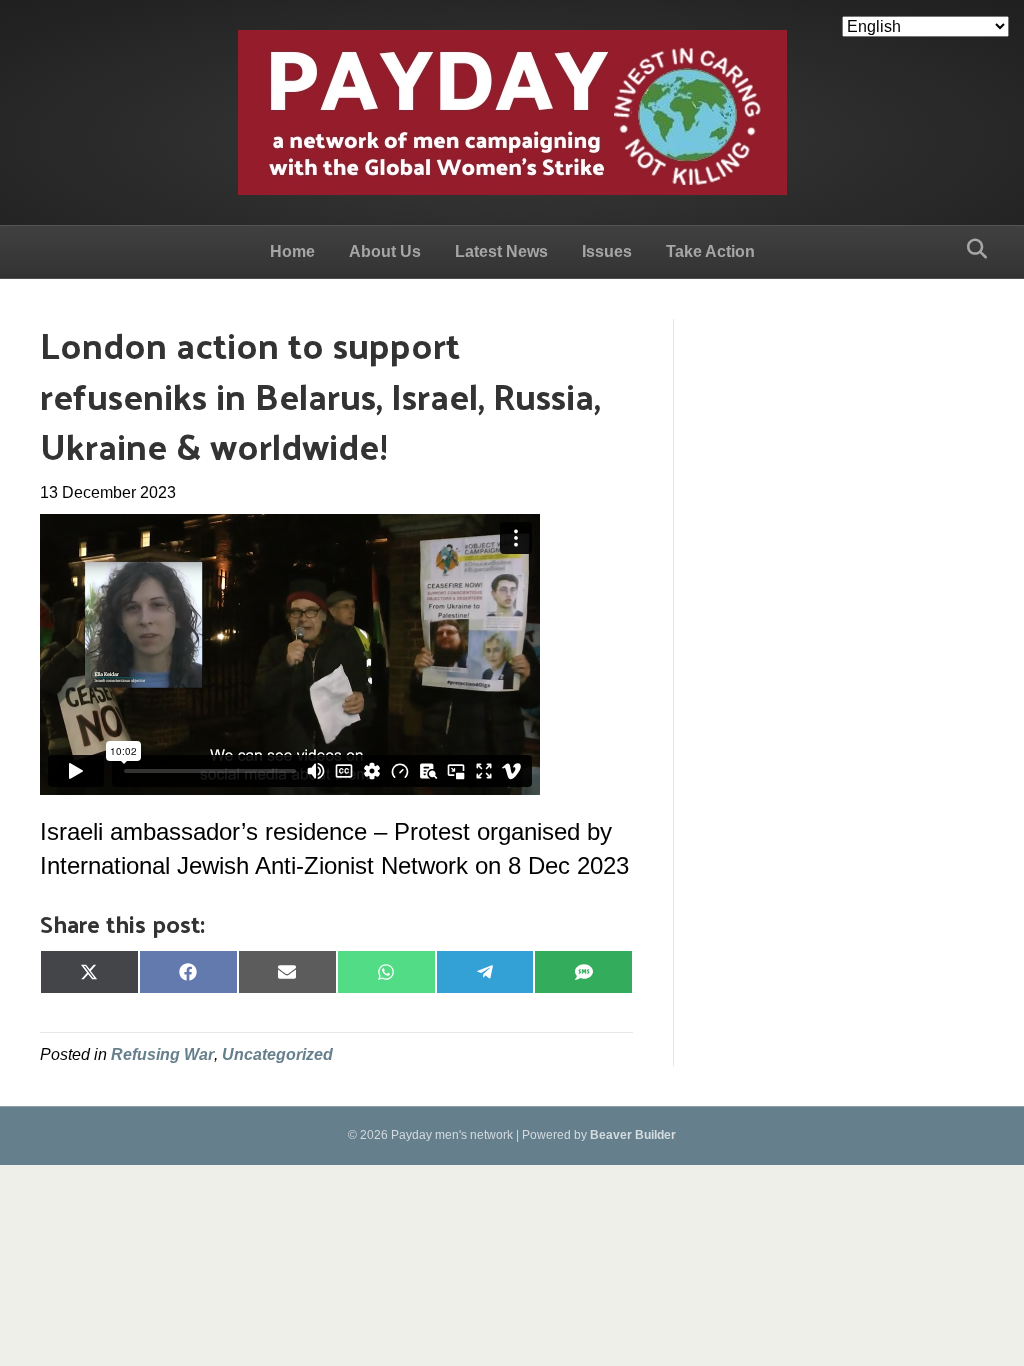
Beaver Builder (633, 1135)
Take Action (710, 251)
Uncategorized (277, 1054)
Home (292, 251)
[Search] (971, 249)
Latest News (501, 251)
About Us (385, 251)
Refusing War (162, 1054)
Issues (607, 251)
